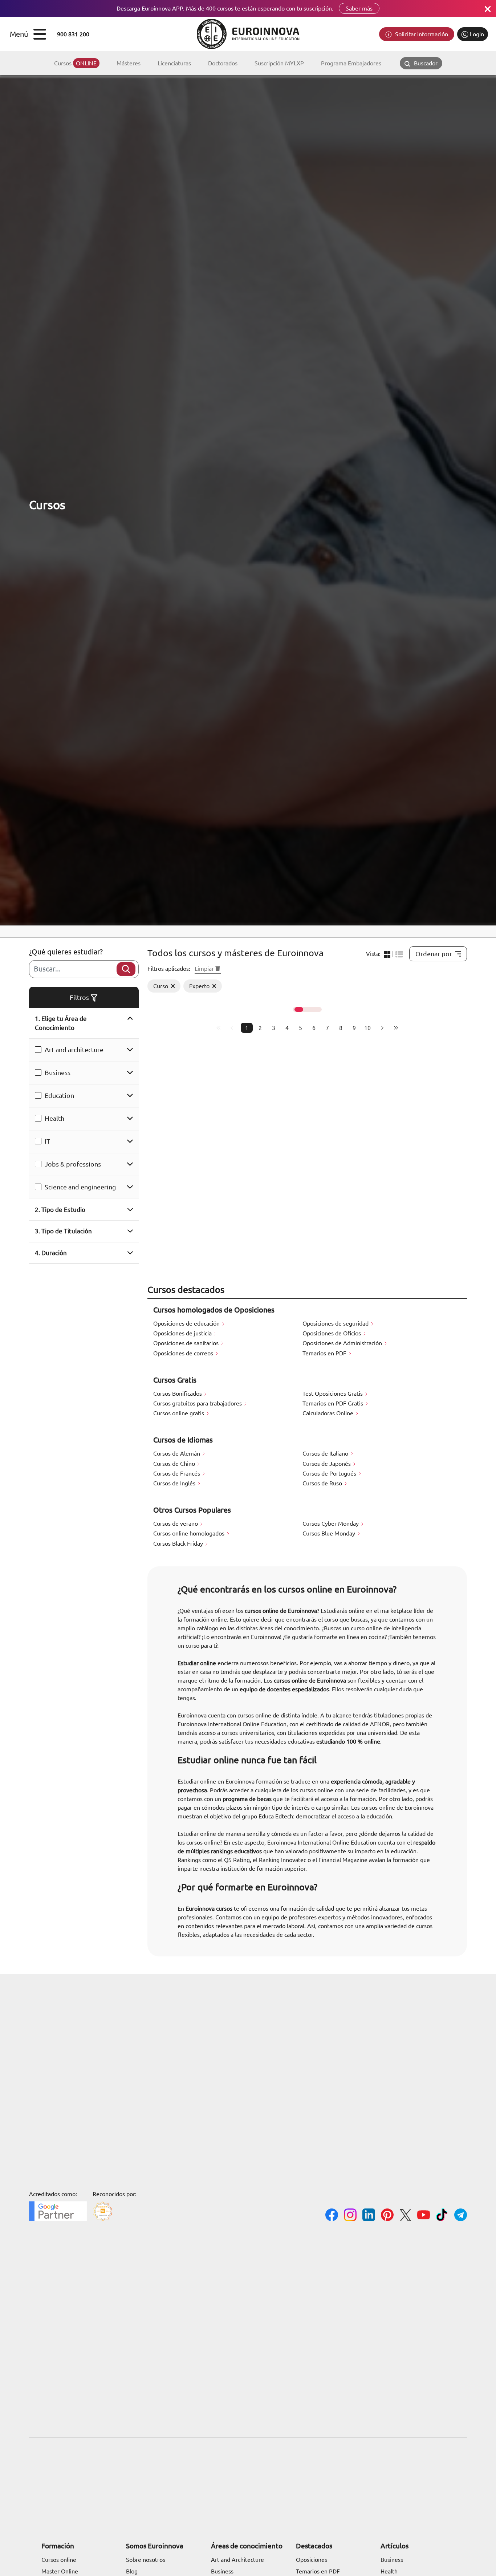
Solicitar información (421, 34)
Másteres (129, 63)
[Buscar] (126, 969)
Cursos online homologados (190, 1533)
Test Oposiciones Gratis (333, 1394)
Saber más (359, 8)
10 (367, 1028)
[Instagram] (350, 2216)
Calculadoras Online (329, 1413)
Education (59, 1095)
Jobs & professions (73, 1164)
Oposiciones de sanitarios (187, 1343)
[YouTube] (424, 2216)
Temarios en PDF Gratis (334, 1403)
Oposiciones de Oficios (332, 1333)
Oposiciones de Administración (343, 1343)
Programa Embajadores (351, 63)
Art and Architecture (237, 2560)
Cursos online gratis (179, 1413)
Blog (132, 2571)
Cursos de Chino (175, 1464)
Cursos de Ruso (323, 1483)
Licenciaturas (174, 63)
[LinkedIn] (369, 2216)
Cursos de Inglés (175, 1483)
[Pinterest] (387, 2216)
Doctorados (223, 63)
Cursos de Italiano (326, 1453)
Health (54, 1118)
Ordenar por (434, 954)
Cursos (75, 63)
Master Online (60, 2571)
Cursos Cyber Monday (331, 1524)
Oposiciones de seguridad (336, 1323)
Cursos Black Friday (179, 1543)
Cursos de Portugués (330, 1473)
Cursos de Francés (177, 1473)
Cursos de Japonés (327, 1464)
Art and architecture (74, 1050)
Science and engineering (80, 1187)
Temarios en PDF (325, 1353)
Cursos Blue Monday (330, 1533)
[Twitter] (405, 2216)
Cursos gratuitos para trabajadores (198, 1403)
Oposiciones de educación (187, 1323)
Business (58, 1072)
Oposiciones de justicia (183, 1333)
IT (47, 1141)
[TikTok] (442, 2216)
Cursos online (59, 2560)
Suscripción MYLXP (279, 63)
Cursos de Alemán (177, 1453)
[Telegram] (461, 2216)
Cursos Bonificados (178, 1394)
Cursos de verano (176, 1524)
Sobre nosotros (146, 2560)
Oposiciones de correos (184, 1353)
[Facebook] (332, 2216)
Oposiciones (312, 2560)
